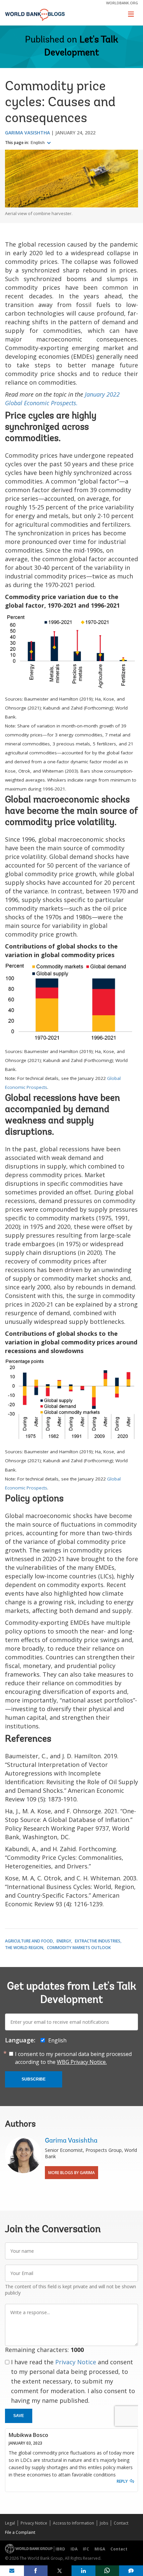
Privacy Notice (76, 2362)
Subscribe (34, 2079)
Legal (10, 2523)
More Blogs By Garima (71, 2173)
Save (19, 2416)
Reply (122, 2481)
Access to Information (73, 2523)
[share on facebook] (36, 2571)
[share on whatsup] (107, 2571)
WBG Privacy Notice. (82, 2062)
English (38, 143)
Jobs (104, 2523)
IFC (86, 2549)
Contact (121, 2523)
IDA (74, 2549)
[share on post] (60, 2571)
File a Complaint (20, 2532)
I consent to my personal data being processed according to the (73, 2058)
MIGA (100, 2549)
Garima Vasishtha (27, 133)
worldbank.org (122, 3)
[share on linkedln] (83, 2571)
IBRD (60, 2549)
